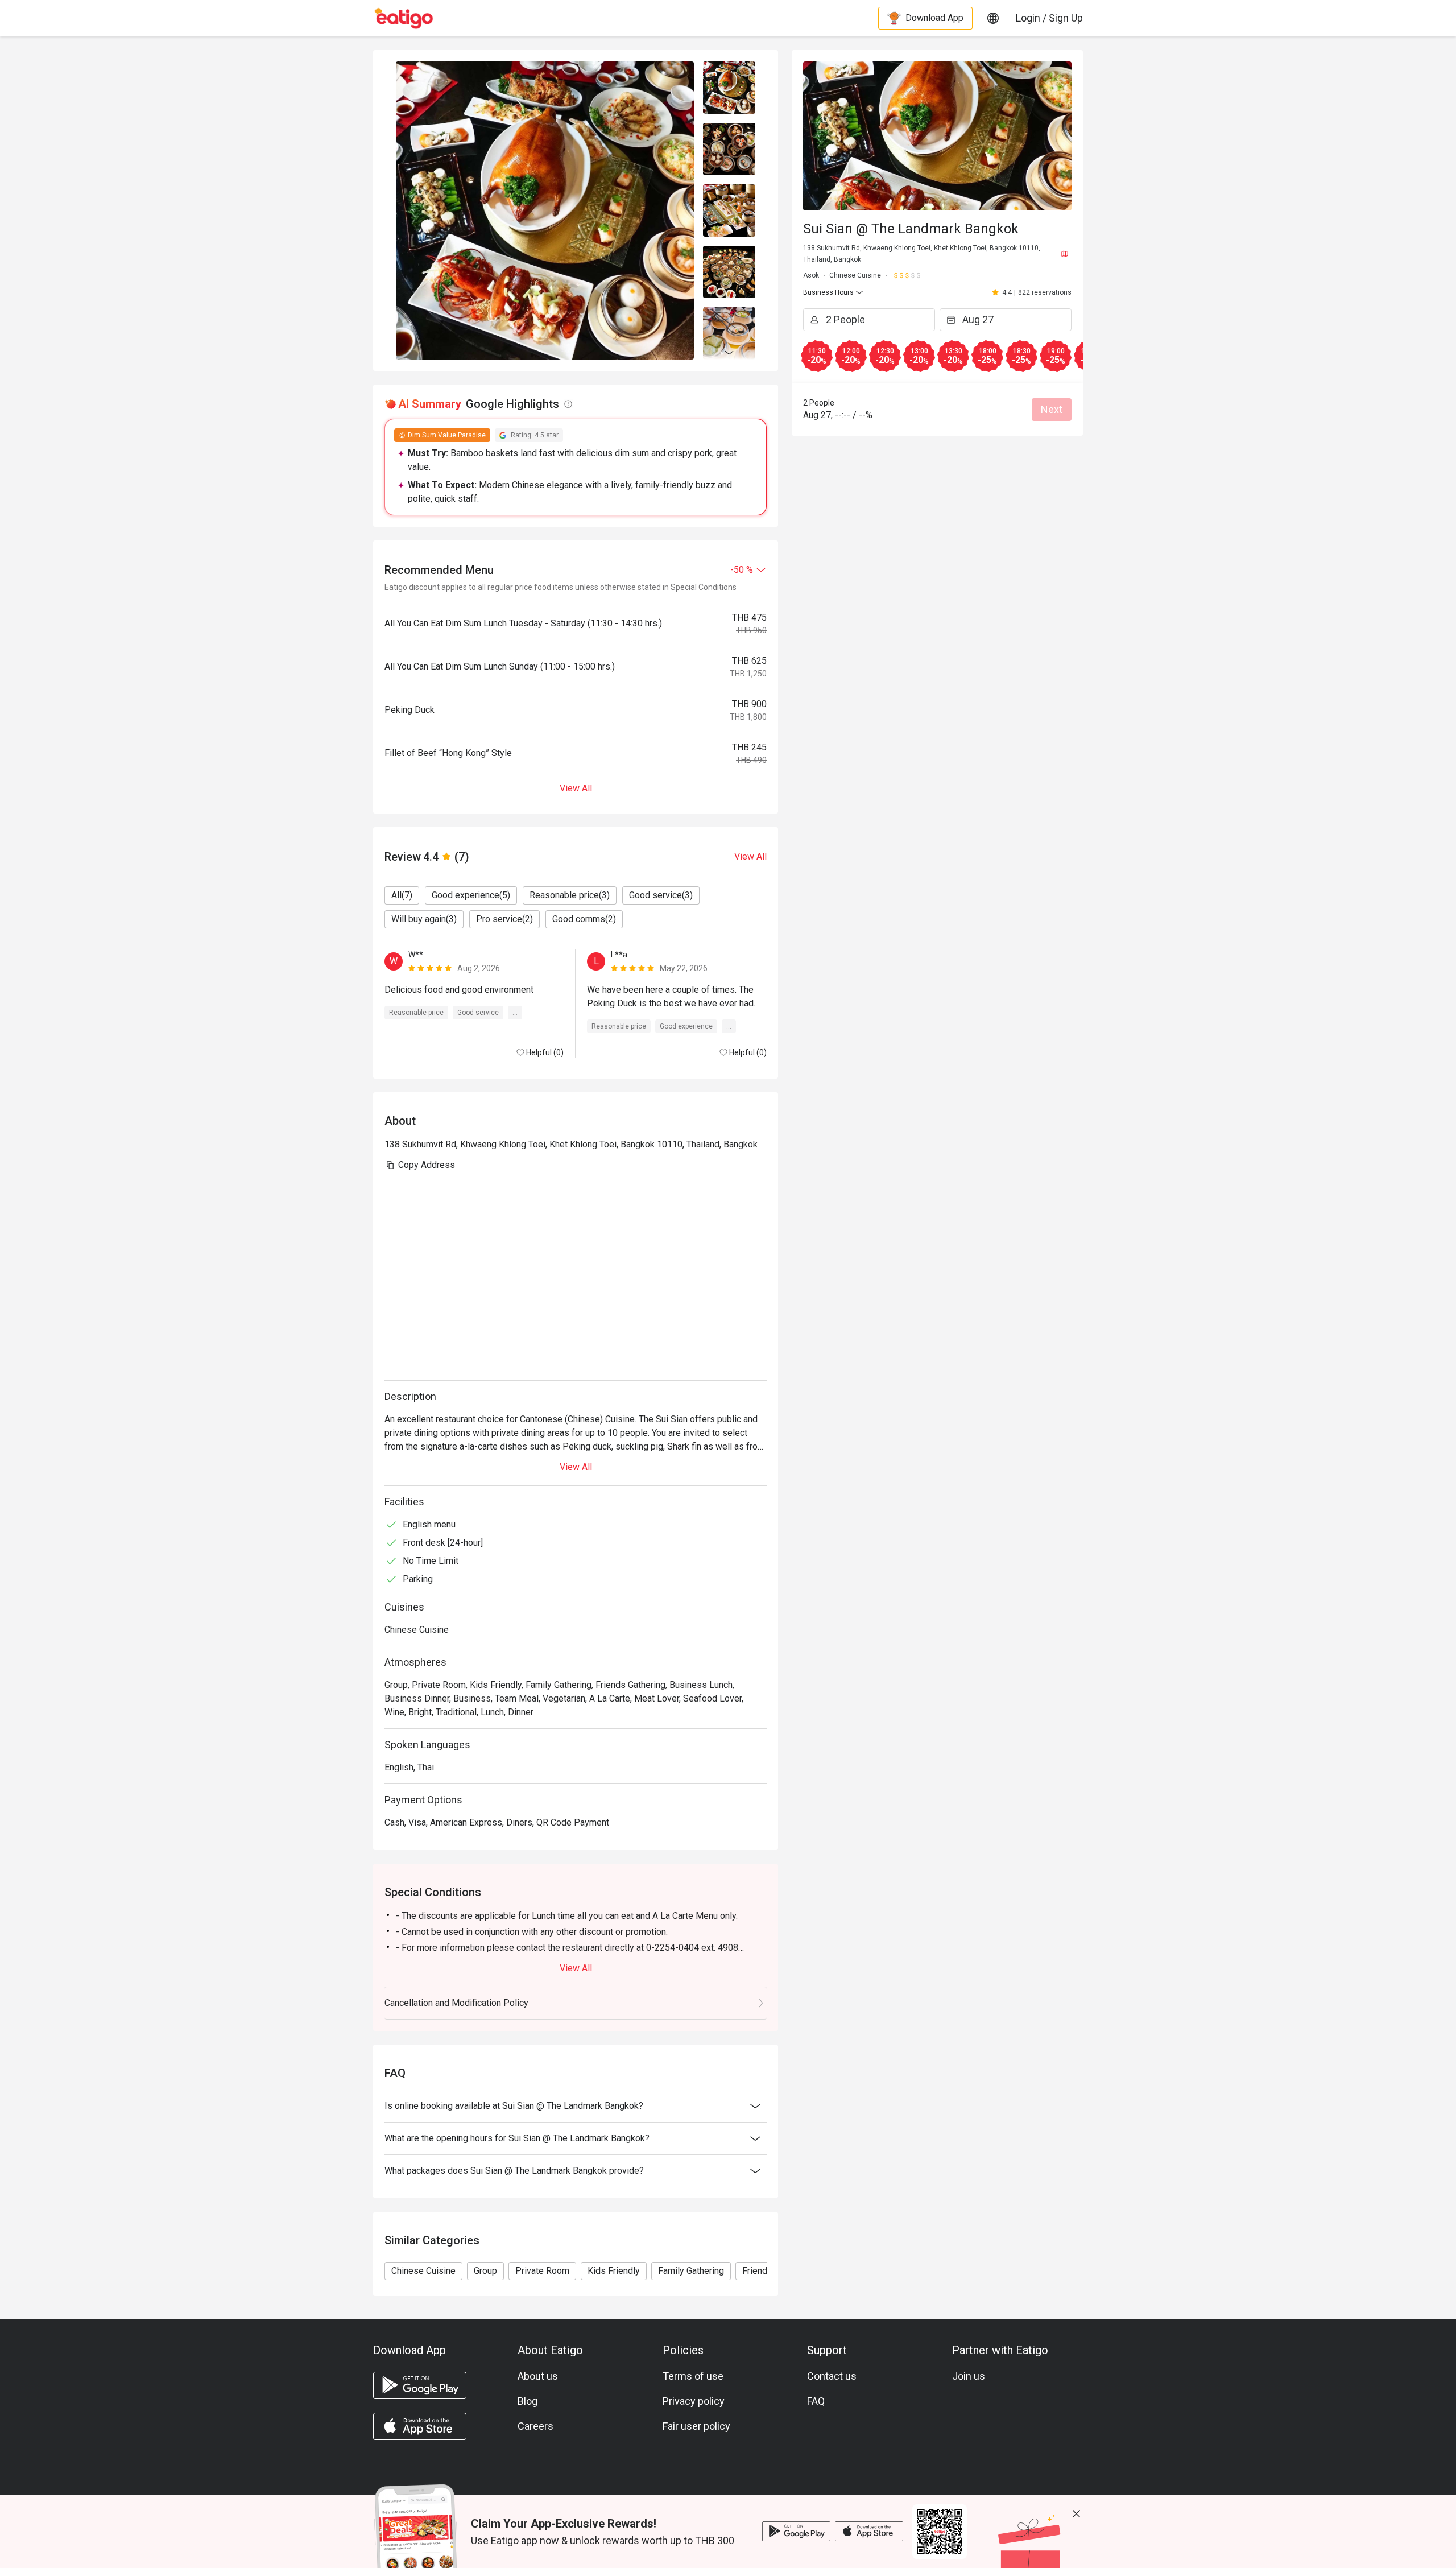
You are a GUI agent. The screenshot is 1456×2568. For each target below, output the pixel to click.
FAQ (816, 2401)
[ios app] (420, 2426)
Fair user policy (696, 2426)
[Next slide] (729, 353)
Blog (528, 2401)
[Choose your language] (993, 18)
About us (538, 2376)
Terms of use (693, 2376)
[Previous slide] (729, 68)
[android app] (420, 2385)
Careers (535, 2426)
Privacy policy (694, 2401)
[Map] (1065, 254)
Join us (969, 2376)
